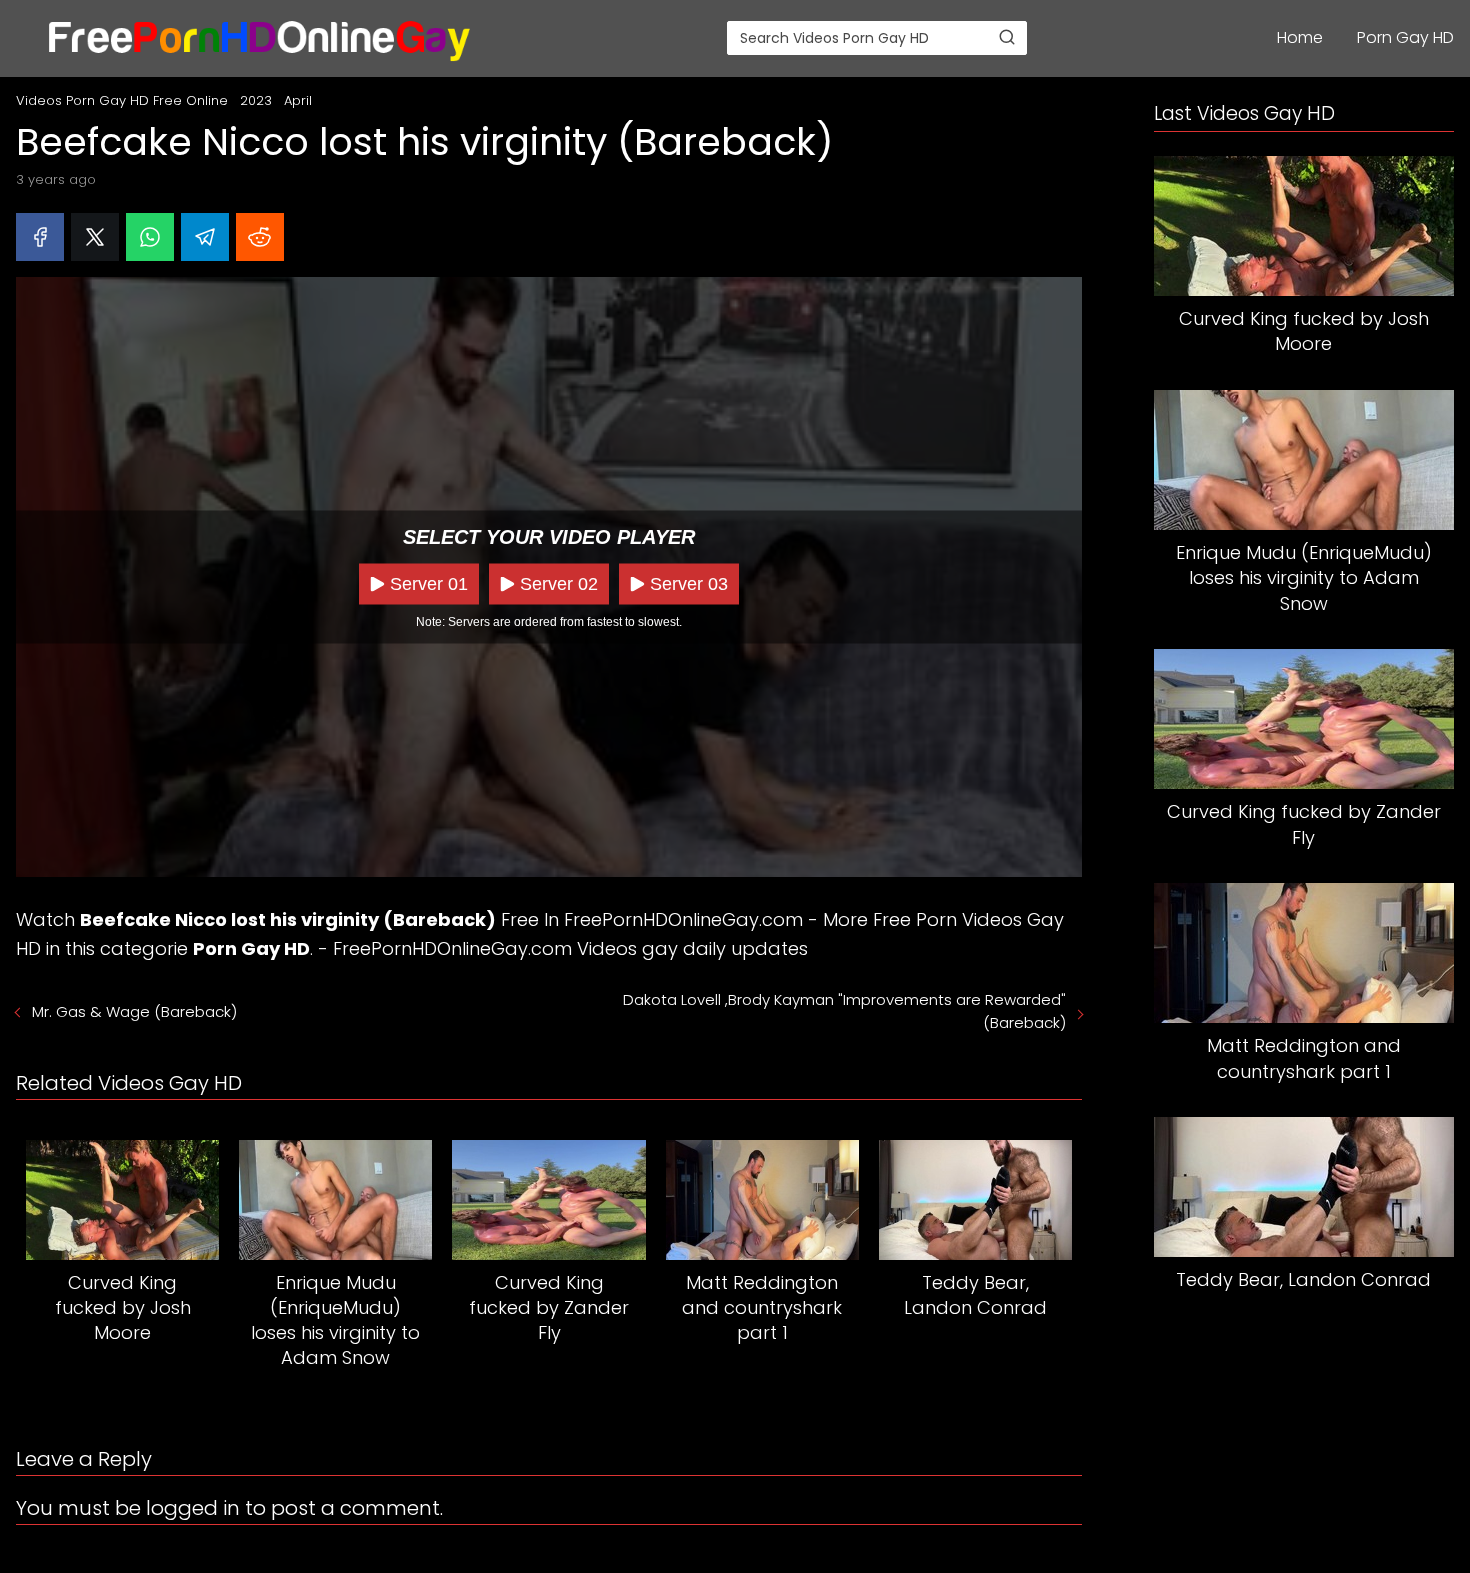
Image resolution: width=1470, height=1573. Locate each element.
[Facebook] (40, 237)
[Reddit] (260, 237)
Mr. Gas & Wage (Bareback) (134, 1011)
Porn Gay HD (1405, 37)
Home (1300, 37)
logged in (193, 1508)
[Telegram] (205, 237)
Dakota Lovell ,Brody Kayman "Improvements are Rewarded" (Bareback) (844, 1011)
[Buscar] (1007, 37)
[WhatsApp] (150, 237)
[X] (95, 237)
